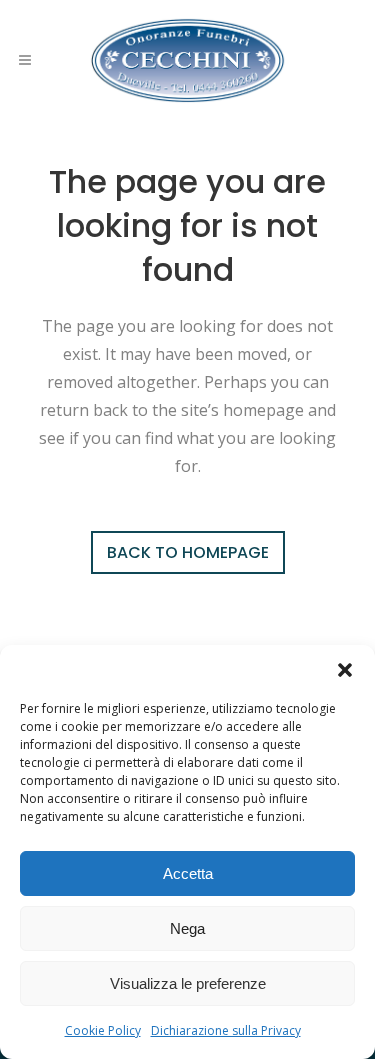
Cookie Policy (103, 1030)
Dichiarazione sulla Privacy (226, 1030)
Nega (187, 928)
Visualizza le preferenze (188, 983)
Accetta (188, 873)
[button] (345, 670)
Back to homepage (188, 552)
